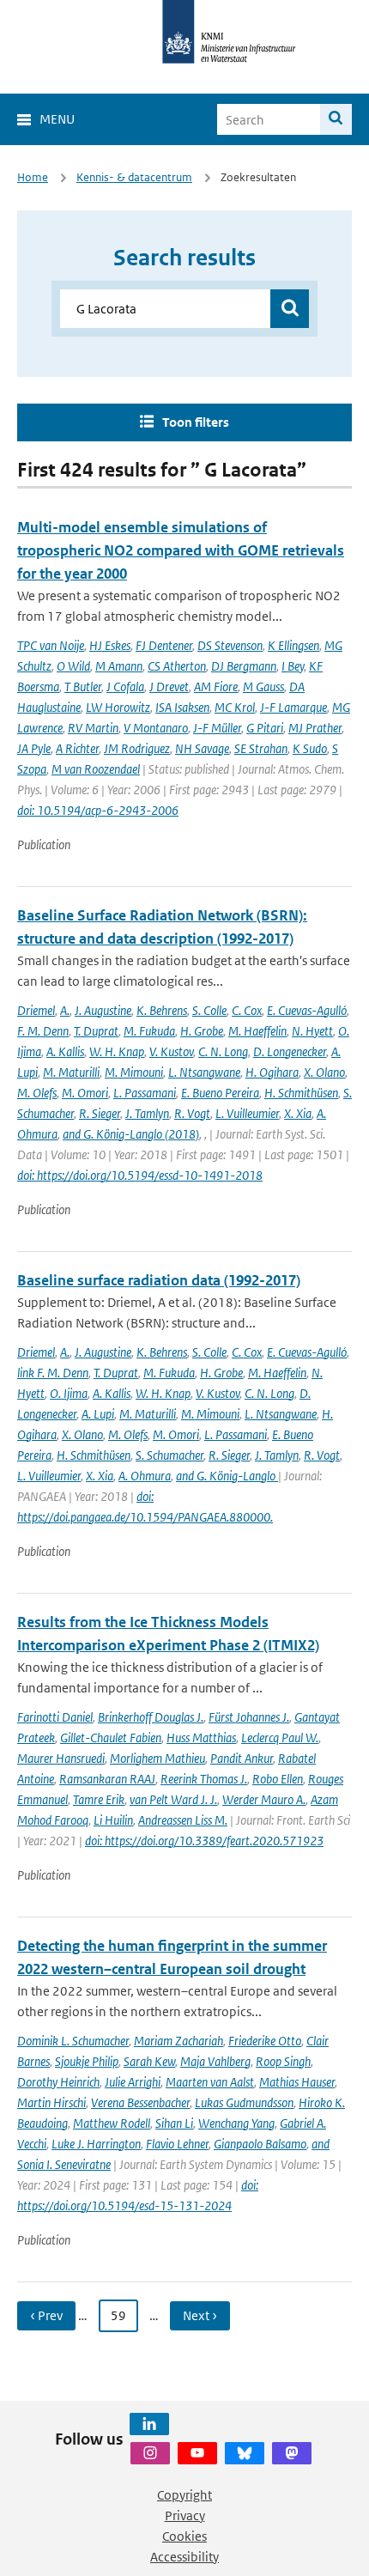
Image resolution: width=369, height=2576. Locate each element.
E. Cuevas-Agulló (307, 1010)
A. (65, 1010)
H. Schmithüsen (301, 1093)
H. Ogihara (272, 1072)
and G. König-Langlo (227, 1476)
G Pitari (265, 728)
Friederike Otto (265, 2041)
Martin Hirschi (51, 2102)
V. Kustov (171, 1051)
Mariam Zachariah (178, 2041)
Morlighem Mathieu (157, 1758)
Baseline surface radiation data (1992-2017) (159, 1280)
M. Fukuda (149, 1031)
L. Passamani (145, 1093)
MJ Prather (315, 728)
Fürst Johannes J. (249, 1717)
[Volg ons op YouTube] (197, 2453)
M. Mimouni (134, 1072)
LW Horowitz (118, 707)
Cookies (184, 2536)
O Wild (73, 666)
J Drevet (169, 687)
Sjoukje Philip (87, 2061)
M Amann (119, 666)
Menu (57, 119)
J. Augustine (103, 1010)
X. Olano (324, 1072)
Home (33, 177)
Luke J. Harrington (96, 2144)
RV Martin (93, 728)
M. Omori (85, 1093)
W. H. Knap (117, 1051)
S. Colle (209, 1010)
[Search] (336, 119)
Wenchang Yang (236, 2123)
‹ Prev (46, 2315)
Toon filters (196, 422)
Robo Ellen (278, 1779)
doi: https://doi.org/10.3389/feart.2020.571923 (204, 1841)
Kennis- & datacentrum (134, 177)
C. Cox (247, 1010)
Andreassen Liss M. (183, 1820)
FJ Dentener (164, 645)
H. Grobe (202, 1031)
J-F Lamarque (293, 707)
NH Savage (202, 748)
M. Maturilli (71, 1072)
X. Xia (298, 1113)
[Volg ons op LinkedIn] (149, 2424)
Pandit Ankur (242, 1758)
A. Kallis (65, 1051)
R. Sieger (100, 1113)
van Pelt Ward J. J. (173, 1799)
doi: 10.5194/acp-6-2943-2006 (98, 810)
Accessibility (184, 2557)
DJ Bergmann (244, 666)
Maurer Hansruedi (61, 1758)
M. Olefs (37, 1093)
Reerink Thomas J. (204, 1779)
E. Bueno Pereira (220, 1093)
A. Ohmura (145, 1476)
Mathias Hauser (297, 2082)
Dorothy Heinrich (58, 2082)
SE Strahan (261, 748)
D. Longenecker (290, 1051)
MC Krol (235, 707)
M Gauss (263, 687)
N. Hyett (312, 1031)
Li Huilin (113, 1820)
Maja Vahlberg (215, 2061)
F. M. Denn (43, 1031)
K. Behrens (162, 1010)
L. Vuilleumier (247, 1113)
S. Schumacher (169, 1455)
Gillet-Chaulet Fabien (111, 1738)
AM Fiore (216, 687)
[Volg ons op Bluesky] (245, 2453)
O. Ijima (69, 1393)
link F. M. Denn (53, 1373)
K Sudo (310, 748)
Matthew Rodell (112, 2123)
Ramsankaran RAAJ (107, 1779)
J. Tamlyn (147, 1113)
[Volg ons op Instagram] (150, 2453)
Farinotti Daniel (55, 1717)
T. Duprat (96, 1031)
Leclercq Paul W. (280, 1738)
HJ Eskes (110, 645)
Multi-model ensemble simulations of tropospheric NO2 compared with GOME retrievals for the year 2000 (181, 550)
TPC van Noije (51, 645)
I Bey (293, 666)
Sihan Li (174, 2123)
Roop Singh (283, 2061)
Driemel (36, 1010)
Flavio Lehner (177, 2144)
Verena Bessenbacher (140, 2102)
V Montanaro (156, 728)
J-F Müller (217, 728)
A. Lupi (98, 1414)
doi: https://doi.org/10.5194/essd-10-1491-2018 (140, 1175)
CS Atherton (177, 666)
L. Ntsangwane (204, 1072)
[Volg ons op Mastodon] (292, 2453)
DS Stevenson (230, 645)
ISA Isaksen (182, 707)
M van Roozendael (96, 769)
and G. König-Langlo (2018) (131, 1134)
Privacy (185, 2515)
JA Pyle (34, 748)
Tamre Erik (99, 1799)
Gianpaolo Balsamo (260, 2144)
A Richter (77, 748)
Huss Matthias (201, 1738)
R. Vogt (192, 1113)
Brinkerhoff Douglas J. (151, 1717)
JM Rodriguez (137, 748)
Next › (200, 2315)
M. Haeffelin (257, 1031)
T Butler (83, 687)
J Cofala (125, 687)
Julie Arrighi (133, 2082)
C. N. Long (223, 1051)
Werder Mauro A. (264, 1799)
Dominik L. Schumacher (73, 2041)
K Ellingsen (293, 645)
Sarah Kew (149, 2061)
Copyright (184, 2495)
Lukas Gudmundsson (244, 2102)
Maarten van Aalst (210, 2082)
